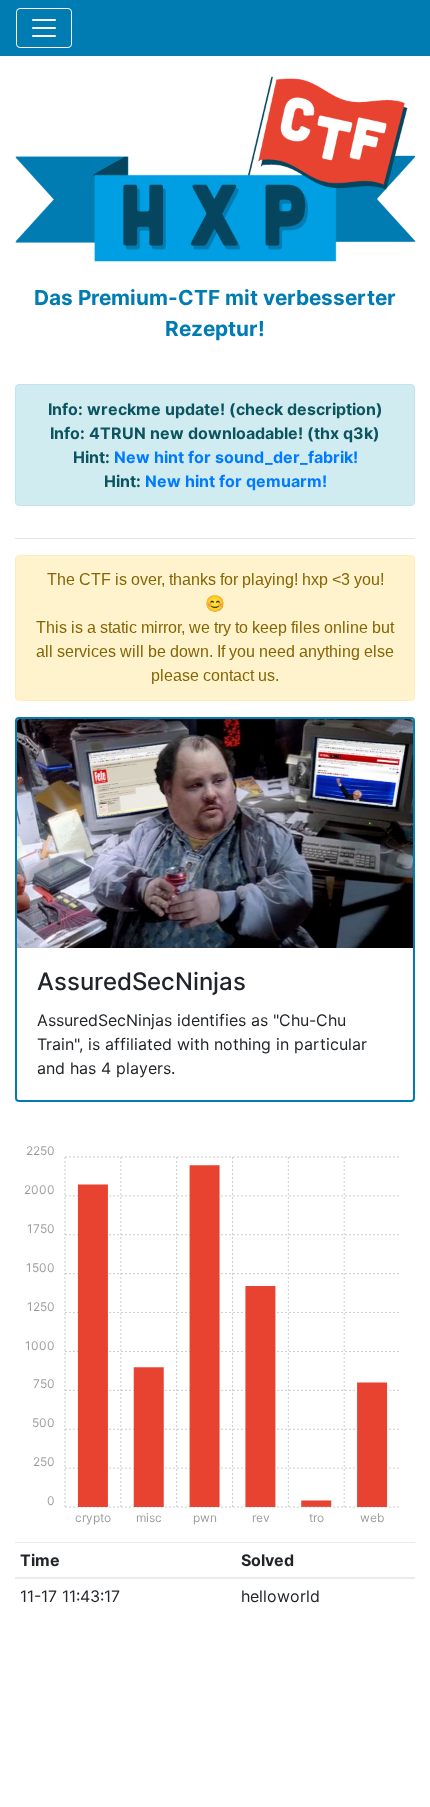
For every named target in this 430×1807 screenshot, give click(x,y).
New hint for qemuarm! (236, 481)
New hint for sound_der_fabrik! (236, 457)
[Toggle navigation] (44, 28)
